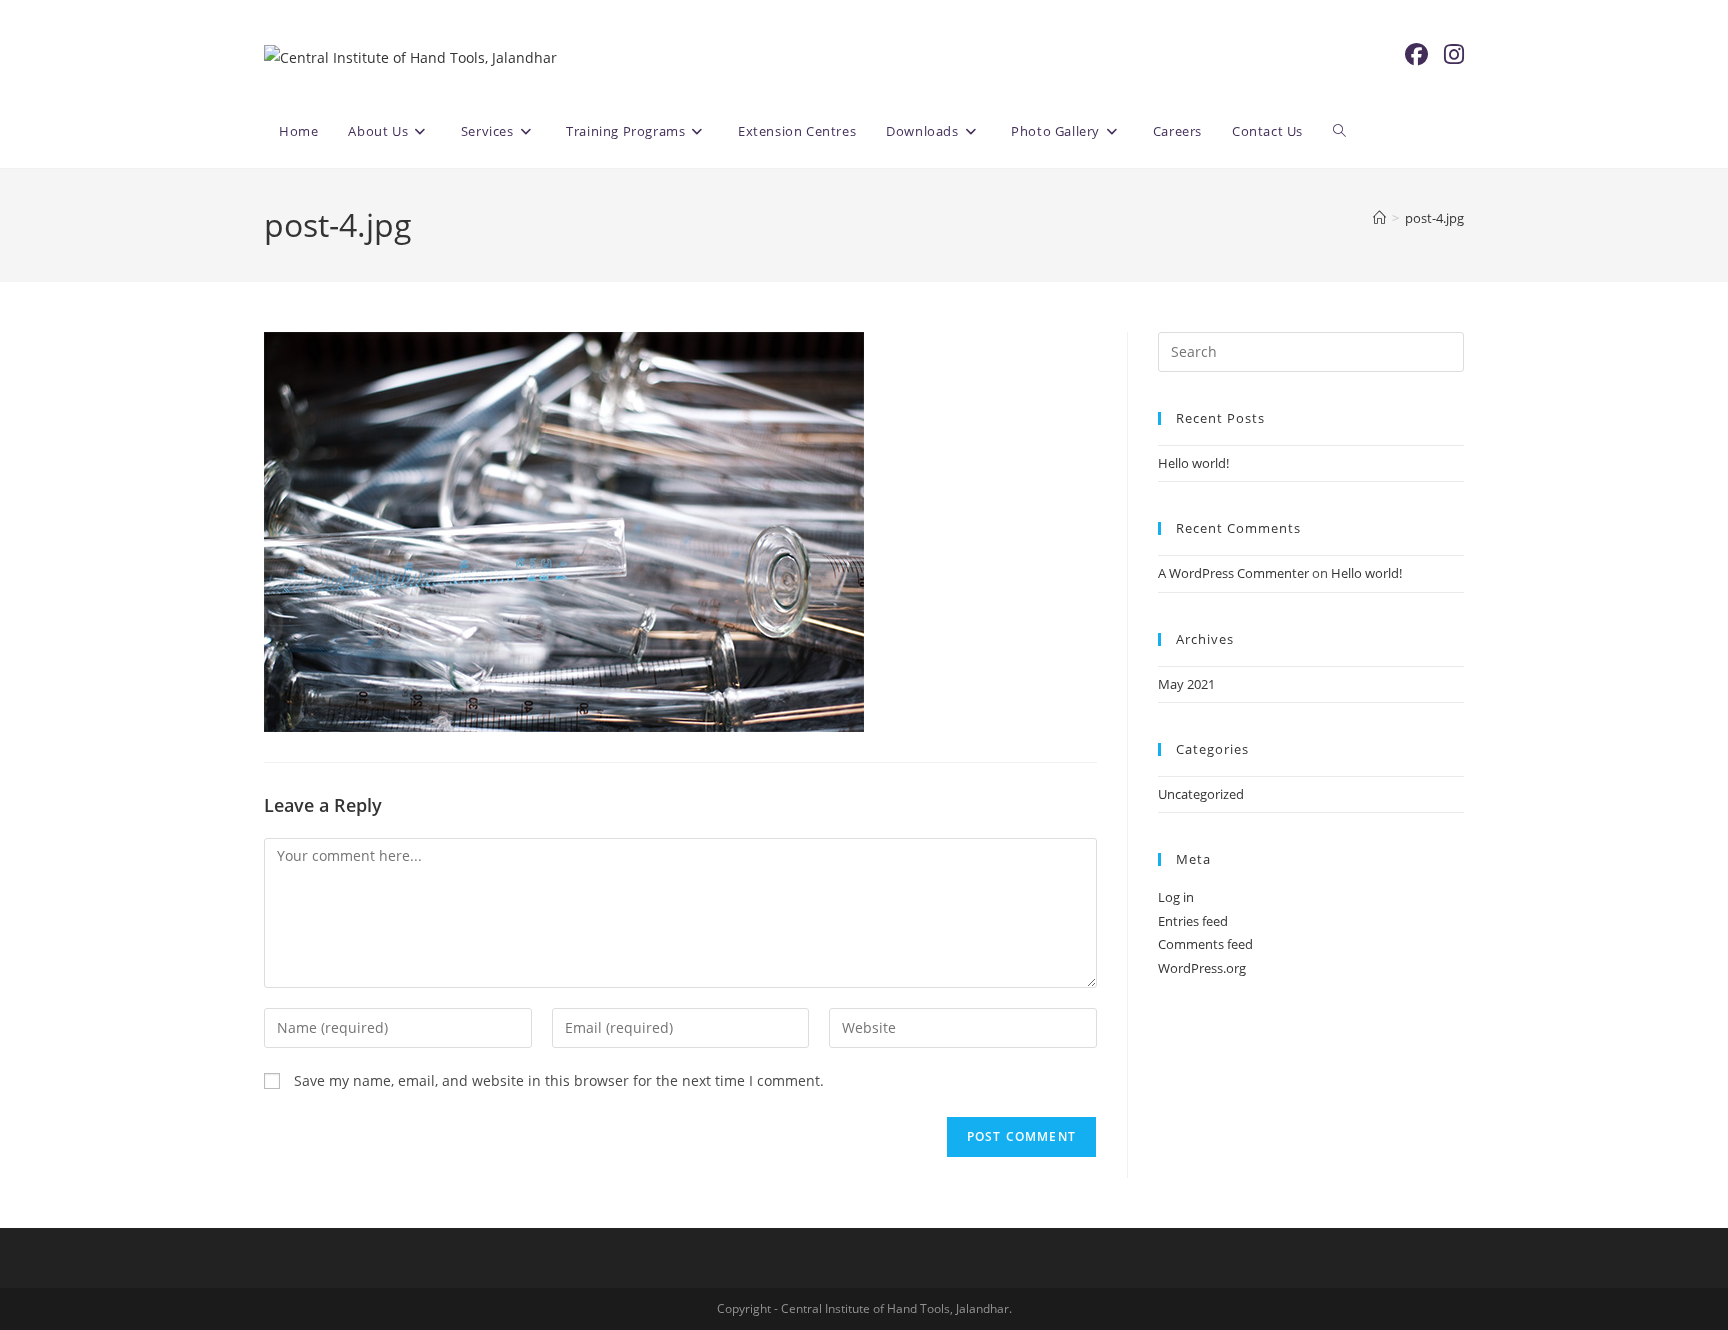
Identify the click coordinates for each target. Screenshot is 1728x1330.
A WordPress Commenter (1233, 573)
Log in (1176, 897)
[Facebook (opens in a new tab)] (1416, 54)
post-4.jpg (1434, 218)
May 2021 (1186, 684)
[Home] (1379, 218)
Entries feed (1193, 921)
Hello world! (1193, 463)
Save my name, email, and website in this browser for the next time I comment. (559, 1080)
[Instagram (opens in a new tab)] (1454, 54)
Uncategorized (1201, 794)
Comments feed (1205, 944)
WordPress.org (1202, 968)
